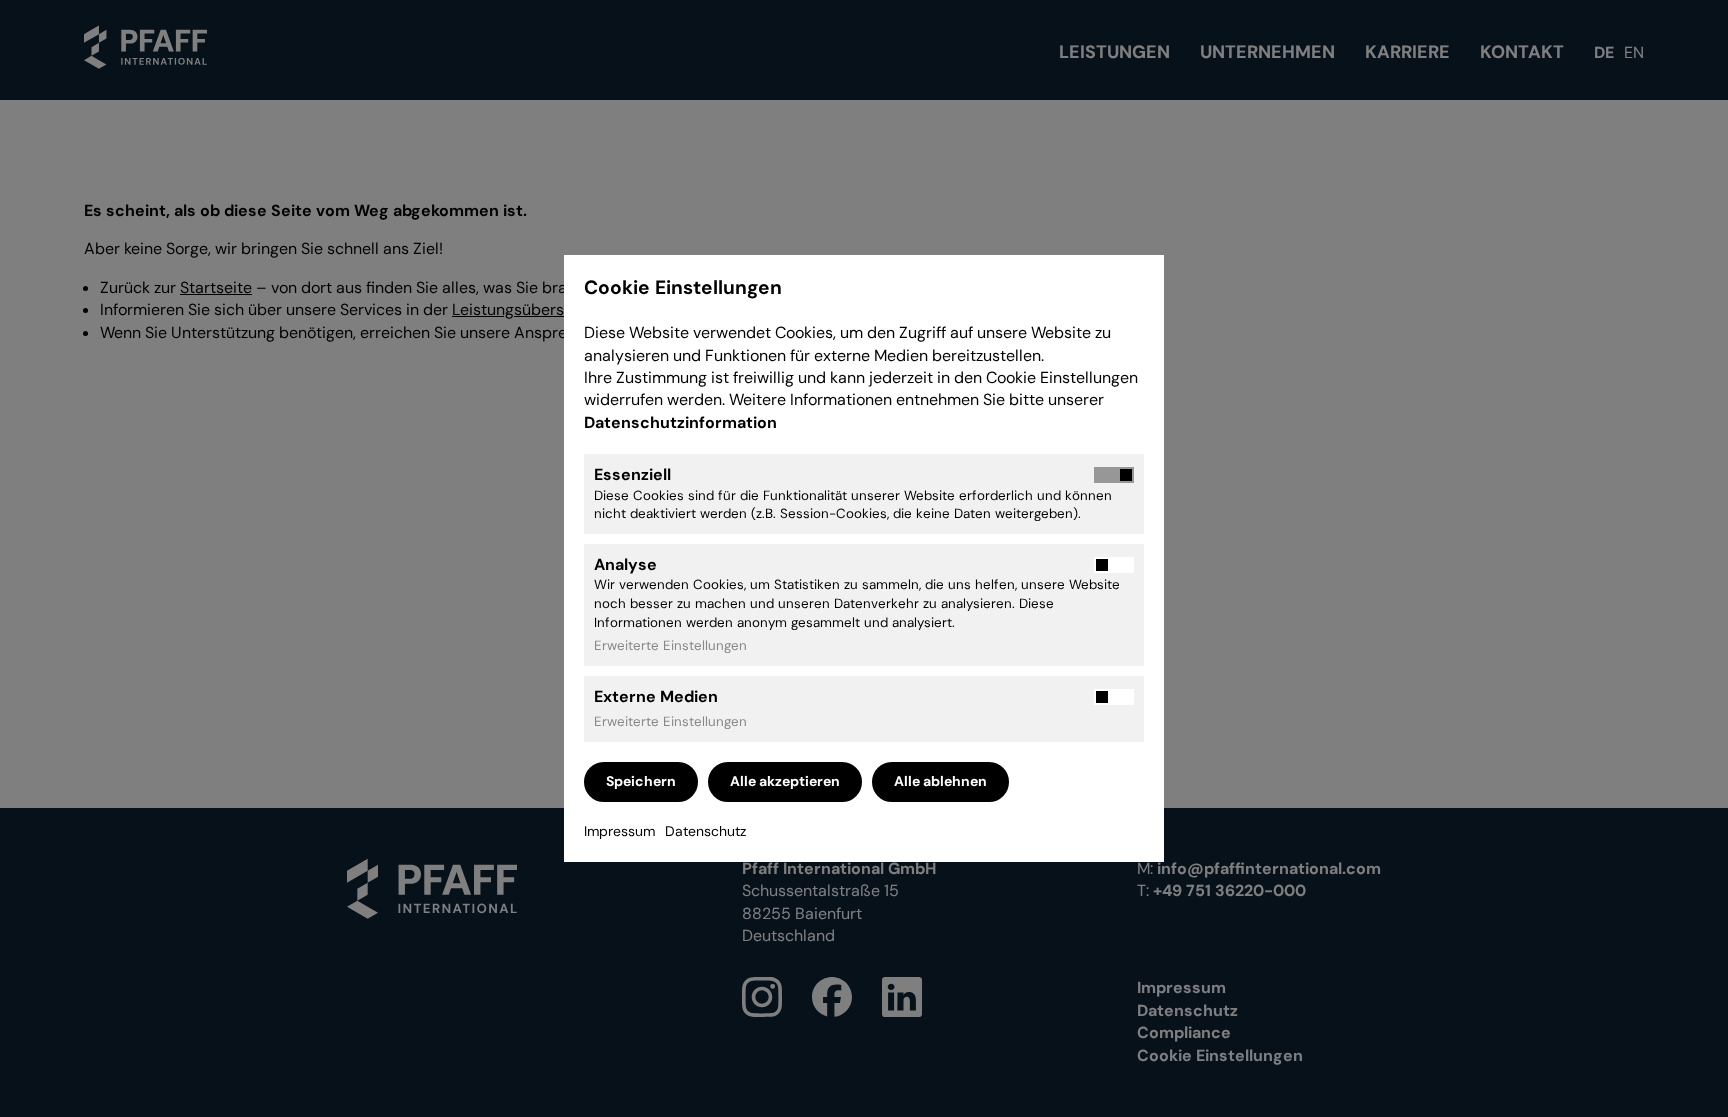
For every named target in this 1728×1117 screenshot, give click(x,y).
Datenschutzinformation (682, 422)
